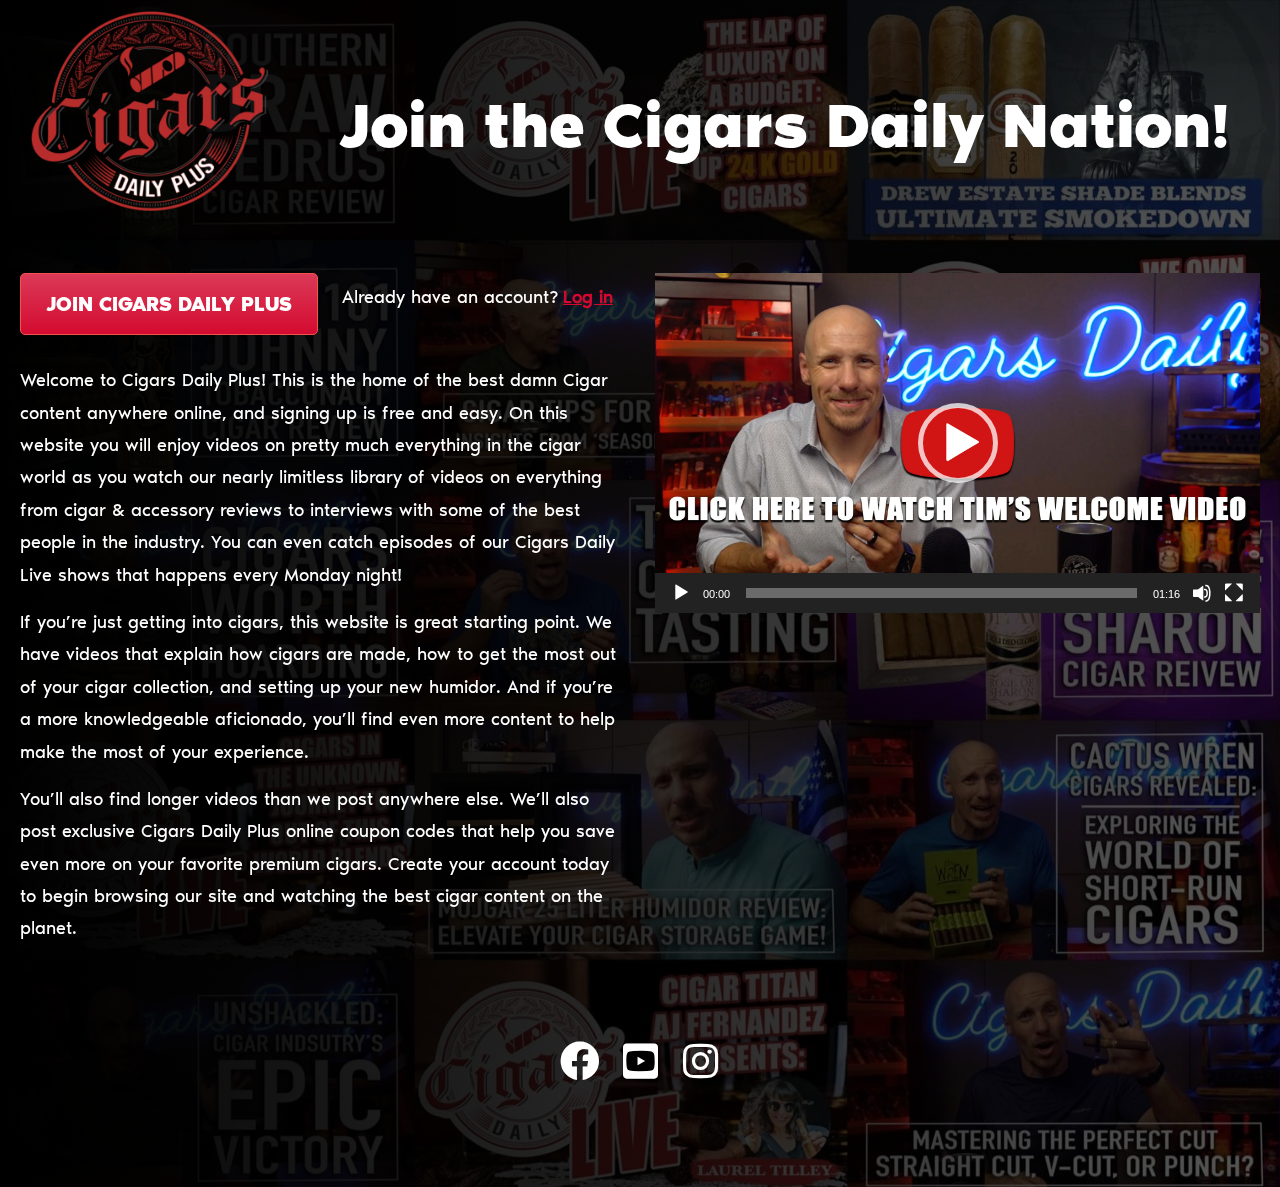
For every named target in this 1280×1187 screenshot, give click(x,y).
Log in (588, 297)
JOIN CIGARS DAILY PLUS (169, 304)
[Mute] (1202, 593)
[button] (958, 443)
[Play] (681, 593)
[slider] (941, 593)
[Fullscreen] (1234, 593)
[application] (957, 443)
